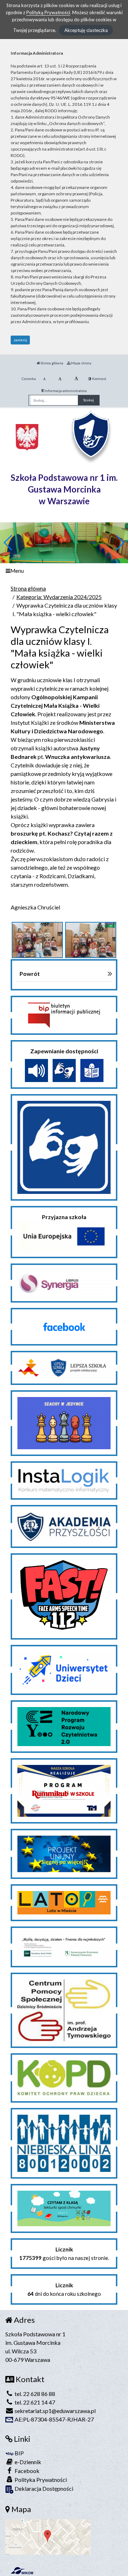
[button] (120, 543)
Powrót (30, 974)
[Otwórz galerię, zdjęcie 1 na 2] (37, 940)
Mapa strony (81, 363)
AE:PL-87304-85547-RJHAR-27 (54, 2419)
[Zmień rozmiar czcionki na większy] (60, 379)
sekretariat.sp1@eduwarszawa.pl (55, 2411)
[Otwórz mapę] (48, 2536)
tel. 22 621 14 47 (34, 2402)
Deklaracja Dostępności (43, 2488)
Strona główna (52, 363)
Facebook (26, 2471)
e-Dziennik (27, 2462)
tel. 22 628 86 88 (34, 2394)
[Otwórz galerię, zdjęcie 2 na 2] (91, 940)
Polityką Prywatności (48, 12)
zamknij (20, 340)
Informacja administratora (65, 391)
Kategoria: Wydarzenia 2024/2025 (59, 597)
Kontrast (99, 379)
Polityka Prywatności (40, 2480)
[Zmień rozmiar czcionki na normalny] (44, 379)
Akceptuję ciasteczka (86, 30)
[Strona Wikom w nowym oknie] (22, 2571)
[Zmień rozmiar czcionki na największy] (76, 379)
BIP (19, 2453)
